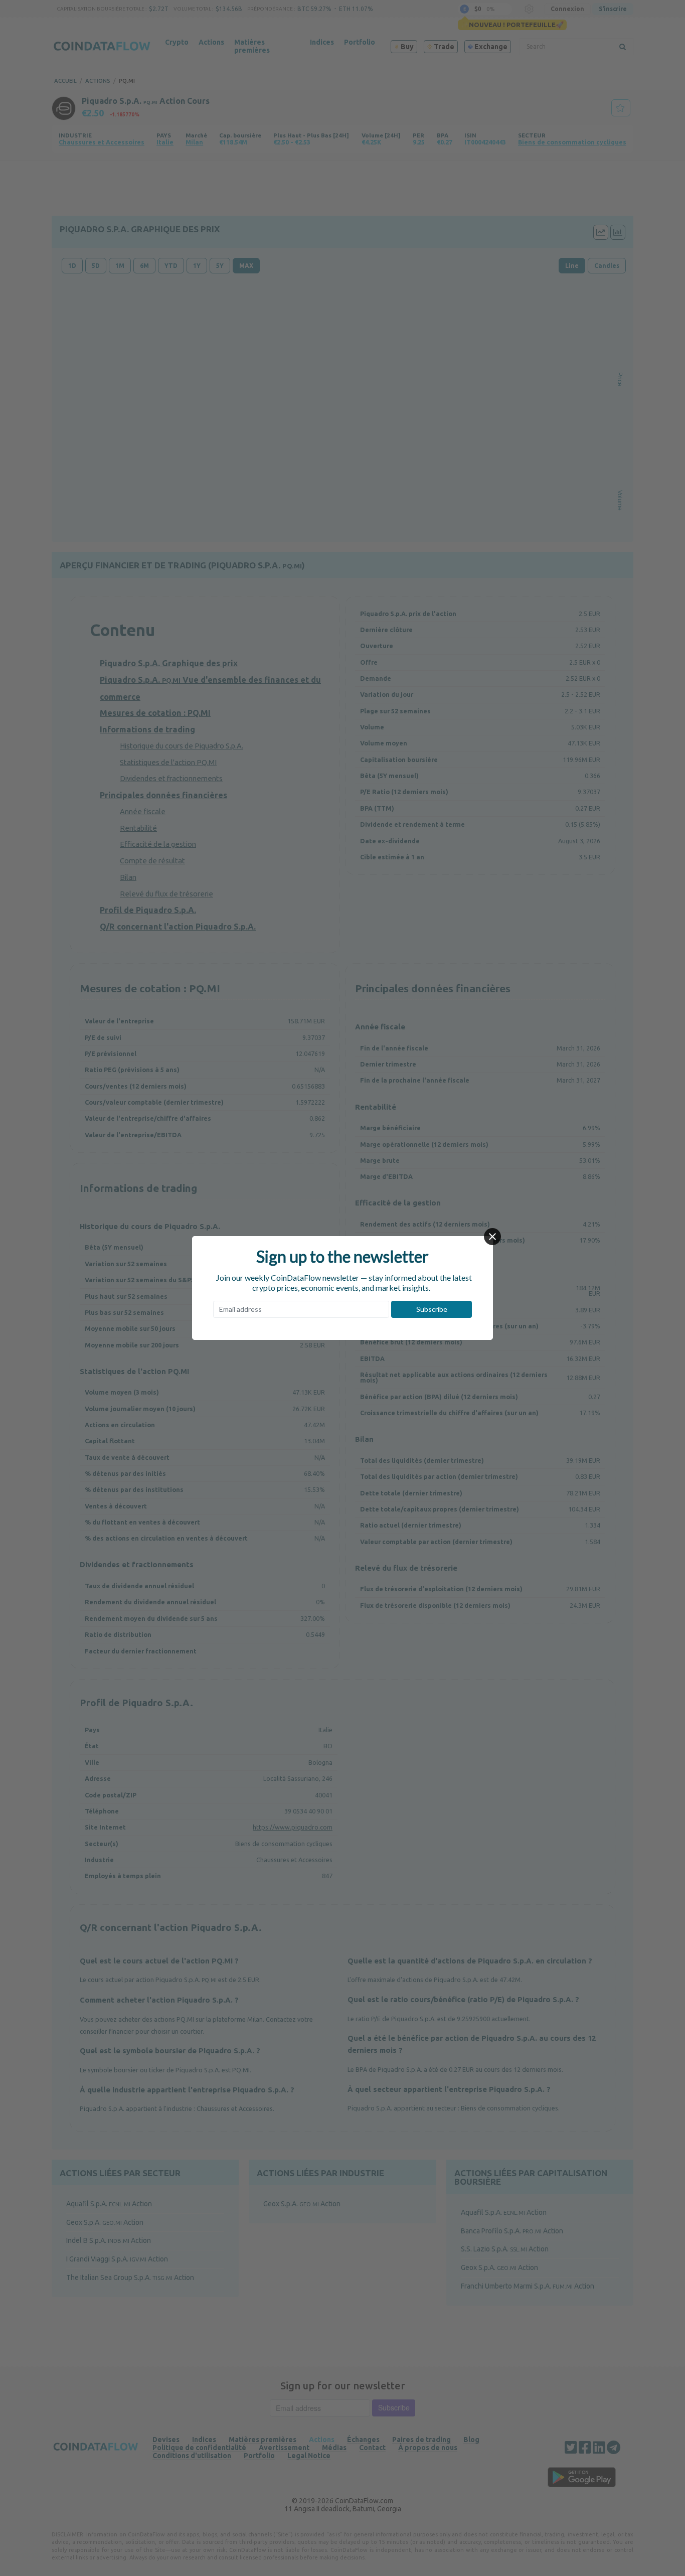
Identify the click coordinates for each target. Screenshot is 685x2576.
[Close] (492, 1237)
